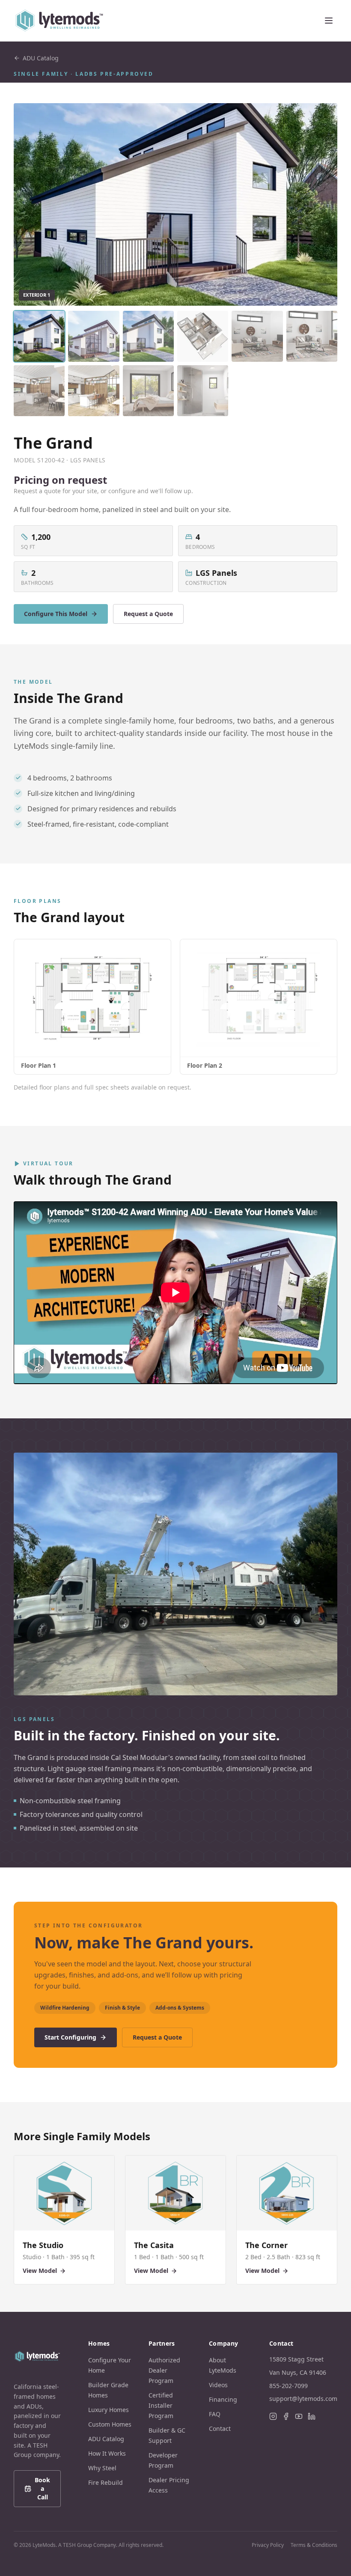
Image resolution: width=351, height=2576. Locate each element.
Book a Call (42, 2488)
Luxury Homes (109, 2410)
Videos (218, 2385)
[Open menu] (329, 21)
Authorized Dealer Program (164, 2370)
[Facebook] (286, 2416)
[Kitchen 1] (39, 391)
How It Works (107, 2453)
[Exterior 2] (94, 336)
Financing (223, 2399)
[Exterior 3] (148, 336)
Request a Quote (148, 614)
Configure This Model (56, 614)
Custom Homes (110, 2424)
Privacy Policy (268, 2545)
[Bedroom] (148, 391)
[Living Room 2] (312, 336)
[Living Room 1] (257, 336)
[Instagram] (273, 2416)
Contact (220, 2429)
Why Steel (102, 2468)
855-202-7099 (289, 2386)
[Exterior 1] (39, 336)
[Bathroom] (203, 391)
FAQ (215, 2414)
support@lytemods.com (303, 2399)
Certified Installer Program (161, 2405)
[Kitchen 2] (94, 391)
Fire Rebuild (106, 2482)
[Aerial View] (203, 336)
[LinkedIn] (312, 2416)
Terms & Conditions (314, 2545)
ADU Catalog (41, 58)
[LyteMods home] (59, 21)
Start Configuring (70, 2037)
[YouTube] (299, 2416)
